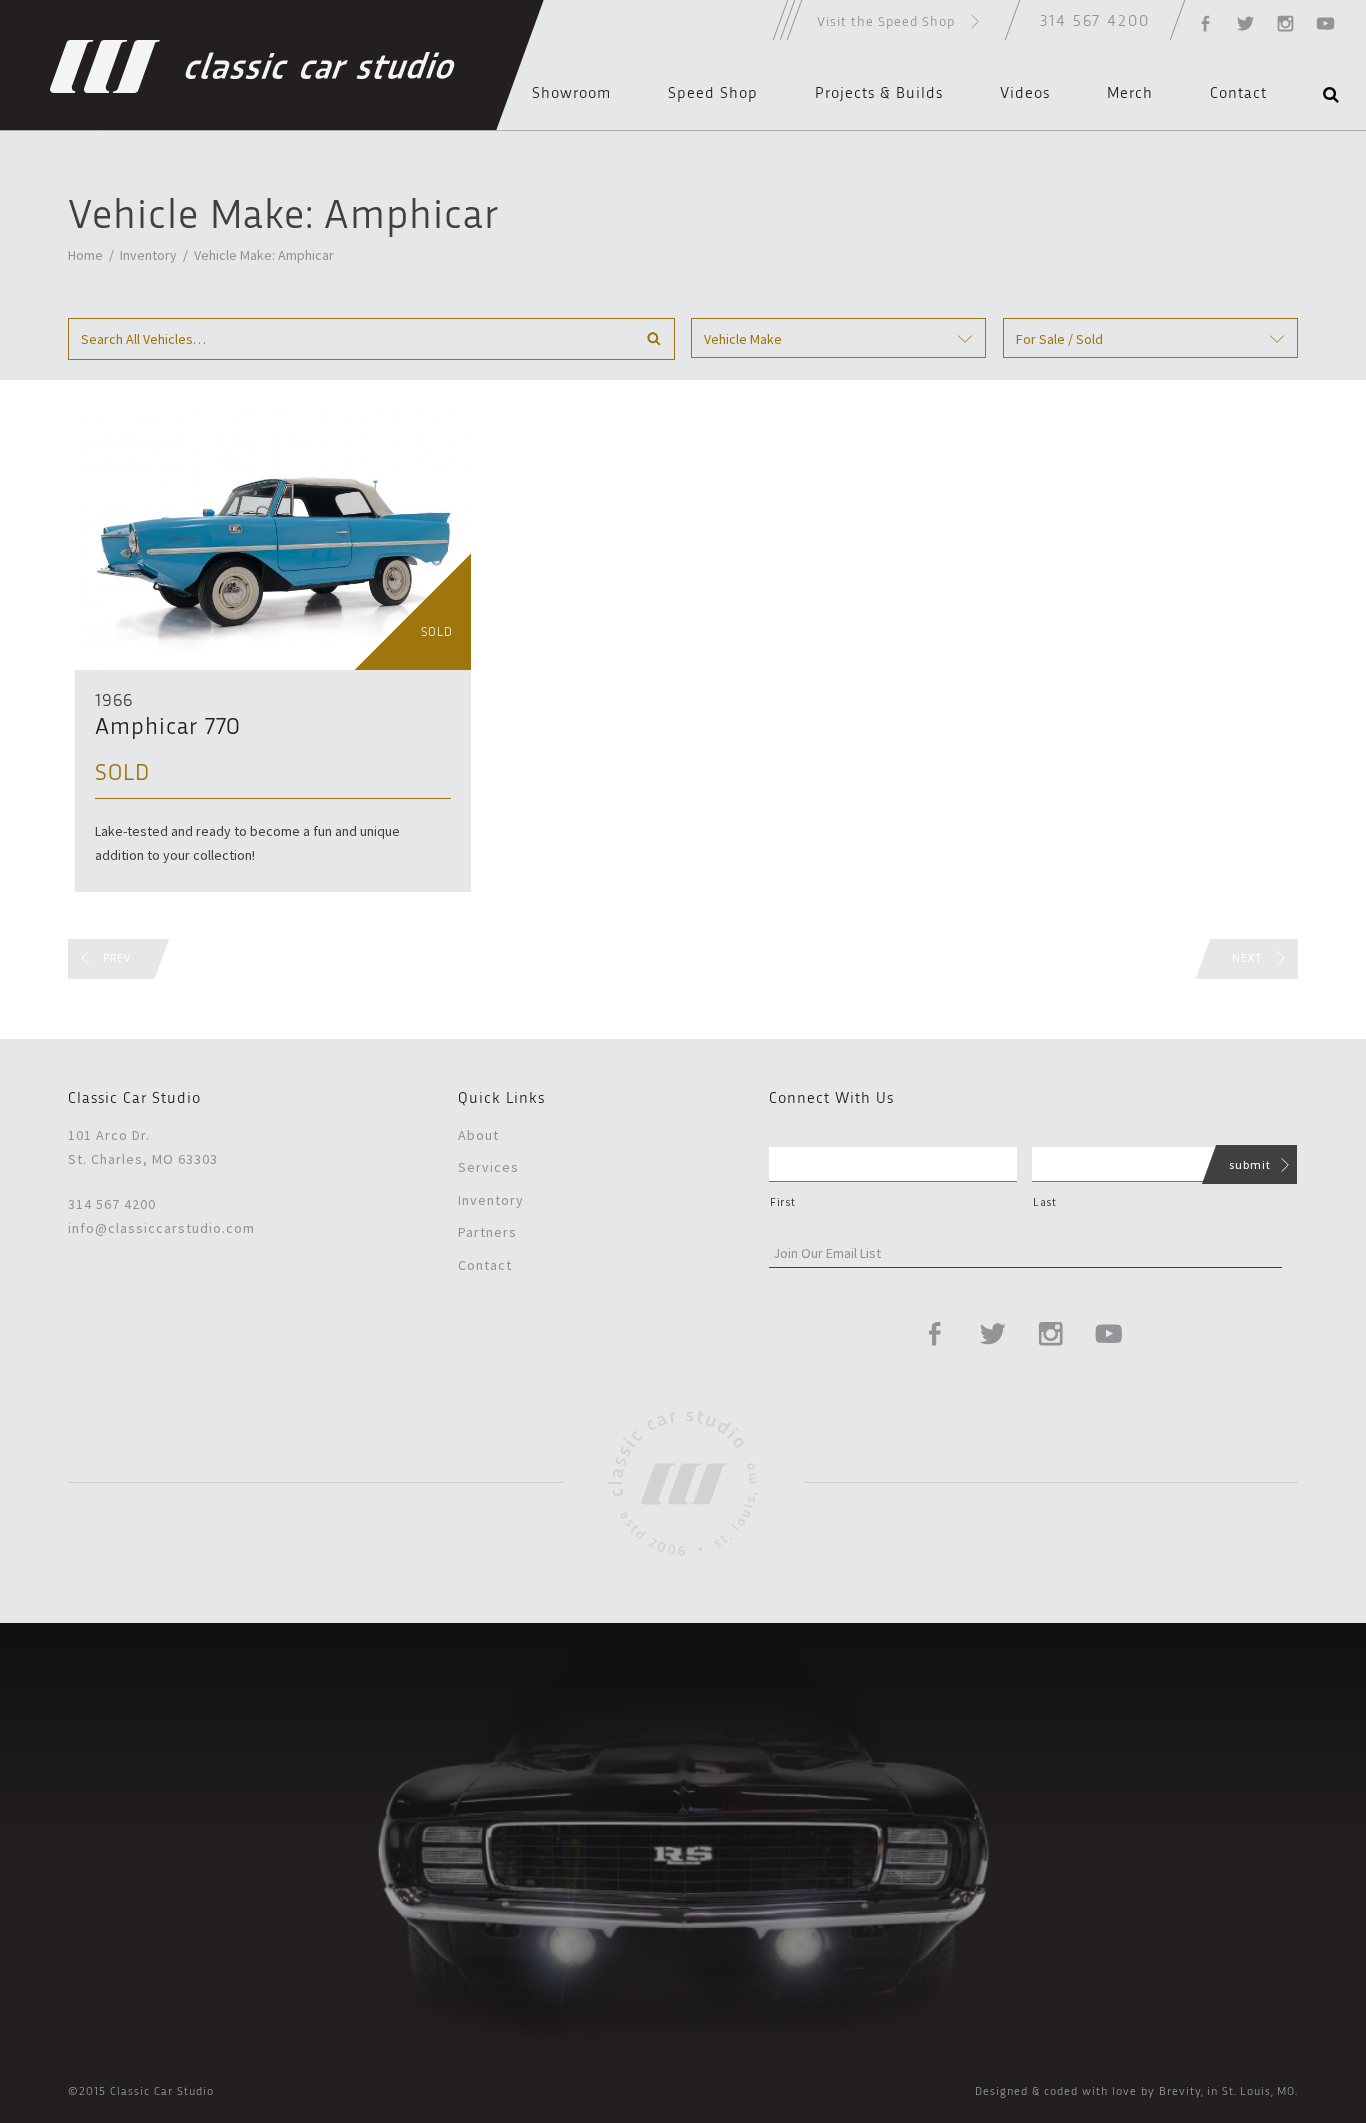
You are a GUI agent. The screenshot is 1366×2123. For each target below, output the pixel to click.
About (478, 1135)
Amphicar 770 (168, 728)
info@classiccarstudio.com (161, 1228)
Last (1045, 1202)
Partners (487, 1232)
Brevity (1180, 2092)
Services (488, 1167)
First (782, 1202)
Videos (1025, 94)
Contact (1238, 94)
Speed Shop (713, 94)
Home (85, 255)
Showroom (571, 94)
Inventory (148, 255)
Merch (1130, 94)
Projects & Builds (879, 94)
